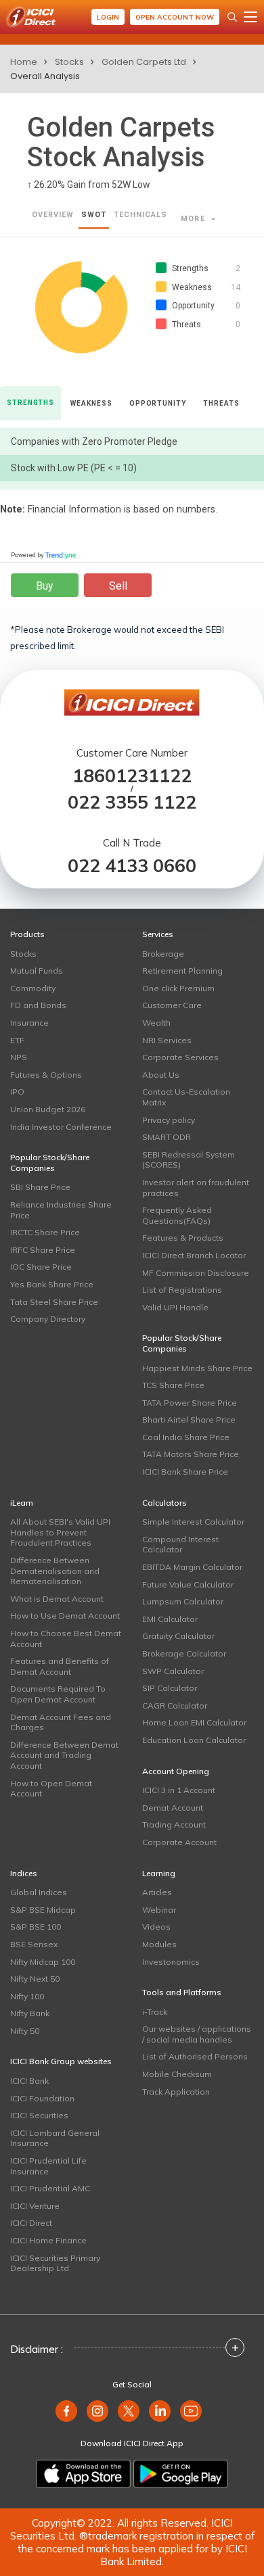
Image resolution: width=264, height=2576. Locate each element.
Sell (118, 586)
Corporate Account (179, 1842)
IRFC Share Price (43, 1250)
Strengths (30, 403)
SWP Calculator (173, 1671)
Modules (159, 1944)
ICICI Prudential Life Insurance (48, 2166)
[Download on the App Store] (83, 2474)
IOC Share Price (41, 1267)
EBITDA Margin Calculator (192, 1567)
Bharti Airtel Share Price (189, 1420)
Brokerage (163, 954)
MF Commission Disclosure (196, 1273)
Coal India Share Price (186, 1437)
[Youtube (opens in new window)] (191, 2411)
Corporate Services (180, 1057)
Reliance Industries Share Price (61, 1210)
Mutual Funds (37, 971)
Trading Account (174, 1824)
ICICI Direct (31, 2223)
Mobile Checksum (177, 2074)
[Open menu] (250, 17)
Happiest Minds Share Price (197, 1368)
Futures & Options (46, 1075)
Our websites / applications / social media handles (197, 2034)
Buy (45, 586)
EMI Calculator (170, 1619)
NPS (19, 1057)
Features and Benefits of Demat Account (60, 1666)
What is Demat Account (57, 1599)
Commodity (33, 988)
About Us (161, 1075)
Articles (157, 1892)
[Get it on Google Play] (181, 2474)
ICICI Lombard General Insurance (55, 2138)
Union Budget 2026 (48, 1109)
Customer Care (172, 1005)
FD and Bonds (38, 1005)
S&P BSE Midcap (43, 1910)
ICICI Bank (29, 2081)
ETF (17, 1040)
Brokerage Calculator (184, 1653)
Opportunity (158, 403)
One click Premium (178, 988)
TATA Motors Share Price (191, 1454)
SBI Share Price (40, 1187)
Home (24, 62)
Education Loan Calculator (194, 1740)
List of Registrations (182, 1290)
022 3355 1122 (132, 802)
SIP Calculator (170, 1688)
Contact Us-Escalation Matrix (186, 1097)
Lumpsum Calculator (183, 1601)
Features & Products (183, 1238)
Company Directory (48, 1319)
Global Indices (39, 1892)
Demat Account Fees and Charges (61, 1722)
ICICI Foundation (42, 2098)
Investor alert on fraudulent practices (196, 1188)
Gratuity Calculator (178, 1636)
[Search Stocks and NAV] (232, 17)
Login (108, 17)
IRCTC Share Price (45, 1232)
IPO (17, 1092)
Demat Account (173, 1808)
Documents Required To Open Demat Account (58, 1694)
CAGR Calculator (175, 1706)
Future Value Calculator (188, 1584)
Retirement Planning (182, 971)
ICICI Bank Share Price (185, 1472)
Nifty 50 (25, 2031)
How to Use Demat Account (65, 1616)
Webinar (159, 1910)
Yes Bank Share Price (52, 1284)
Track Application (176, 2092)
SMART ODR (167, 1137)
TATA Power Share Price (190, 1403)
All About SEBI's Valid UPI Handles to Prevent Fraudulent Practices (60, 1532)
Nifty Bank (30, 2013)
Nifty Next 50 (35, 1979)
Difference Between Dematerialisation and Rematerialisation (55, 1571)
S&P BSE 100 (36, 1927)
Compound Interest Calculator (180, 1545)
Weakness (91, 403)
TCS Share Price (173, 1385)
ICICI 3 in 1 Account (179, 1790)
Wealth (156, 1023)
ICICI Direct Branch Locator (194, 1255)
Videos (156, 1927)
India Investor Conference (61, 1127)
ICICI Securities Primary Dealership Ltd (55, 2263)
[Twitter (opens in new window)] (129, 2411)
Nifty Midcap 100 (43, 1962)
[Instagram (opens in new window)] (97, 2411)
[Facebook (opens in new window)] (66, 2411)
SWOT (94, 215)
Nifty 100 (27, 1996)
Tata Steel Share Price (54, 1302)
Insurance (29, 1023)
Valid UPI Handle (175, 1307)
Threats (221, 403)
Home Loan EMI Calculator (194, 1722)
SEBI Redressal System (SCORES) (189, 1160)
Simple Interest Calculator (193, 1522)
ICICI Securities (39, 2115)
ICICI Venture (35, 2206)
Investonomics (171, 1962)
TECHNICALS (140, 215)
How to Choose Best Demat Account (66, 1639)
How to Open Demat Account (51, 1789)
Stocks (69, 62)
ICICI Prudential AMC (50, 2188)
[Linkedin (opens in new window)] (160, 2411)
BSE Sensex (34, 1944)
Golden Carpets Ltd (144, 62)
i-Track (155, 2012)
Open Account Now (175, 17)
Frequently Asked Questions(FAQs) (177, 1215)
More (195, 219)
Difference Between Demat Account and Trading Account (64, 1755)
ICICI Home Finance (48, 2240)
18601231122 (132, 776)
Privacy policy (169, 1120)
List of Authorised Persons (195, 2056)
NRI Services (167, 1040)
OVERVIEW (53, 215)
